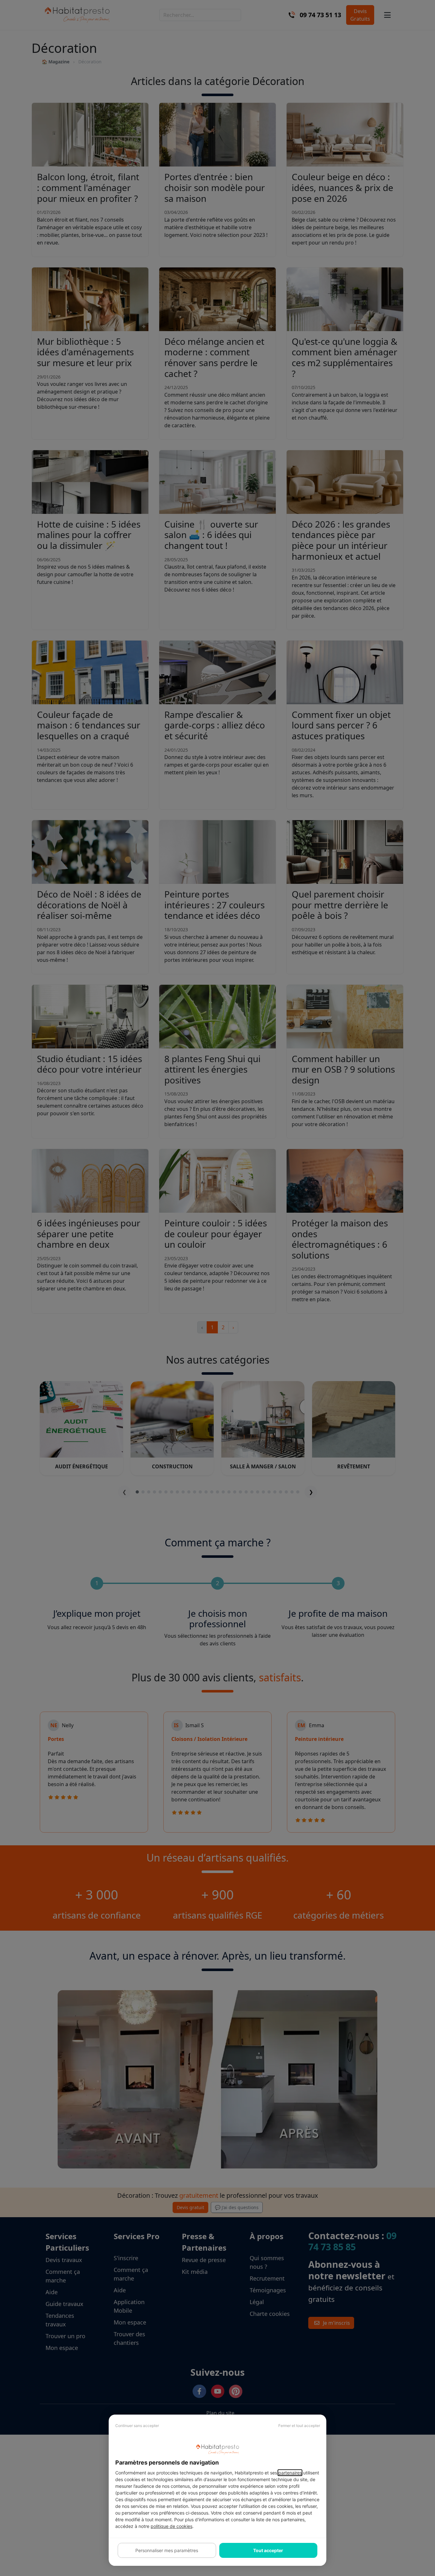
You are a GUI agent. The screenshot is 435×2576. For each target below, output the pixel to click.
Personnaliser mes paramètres (167, 2550)
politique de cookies (171, 2526)
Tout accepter (268, 2550)
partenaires (290, 2473)
